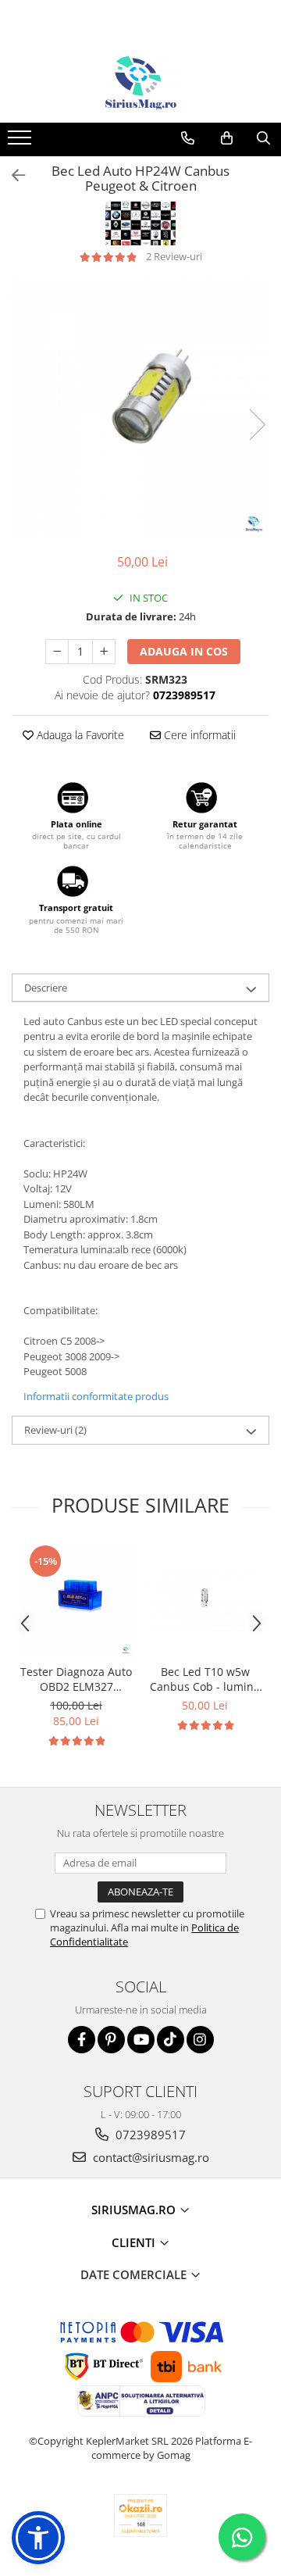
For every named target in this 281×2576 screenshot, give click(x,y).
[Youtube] (141, 2040)
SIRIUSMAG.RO (135, 2210)
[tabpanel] (140, 409)
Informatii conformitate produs (96, 1396)
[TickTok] (171, 2040)
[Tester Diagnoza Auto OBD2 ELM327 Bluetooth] (76, 1600)
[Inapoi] (12, 175)
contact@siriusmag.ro (149, 2157)
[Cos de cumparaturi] (227, 138)
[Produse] (21, 142)
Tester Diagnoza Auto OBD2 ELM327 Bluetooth (76, 1679)
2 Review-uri (174, 256)
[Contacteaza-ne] (188, 138)
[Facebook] (82, 2040)
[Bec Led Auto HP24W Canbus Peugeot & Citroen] (140, 409)
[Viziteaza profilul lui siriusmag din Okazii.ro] (140, 2515)
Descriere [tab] (46, 988)
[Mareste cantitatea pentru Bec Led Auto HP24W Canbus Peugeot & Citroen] (104, 652)
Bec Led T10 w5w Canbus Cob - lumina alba (205, 1679)
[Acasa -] (140, 84)
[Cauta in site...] (263, 138)
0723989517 (149, 2135)
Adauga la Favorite (79, 735)
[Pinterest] (111, 2040)
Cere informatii (198, 735)
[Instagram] (200, 2040)
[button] (38, 2538)
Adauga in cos (184, 651)
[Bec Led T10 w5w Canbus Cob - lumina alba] (205, 1600)
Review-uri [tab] (55, 1430)
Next (257, 425)
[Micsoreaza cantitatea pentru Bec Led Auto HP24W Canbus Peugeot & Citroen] (57, 652)
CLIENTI (135, 2242)
